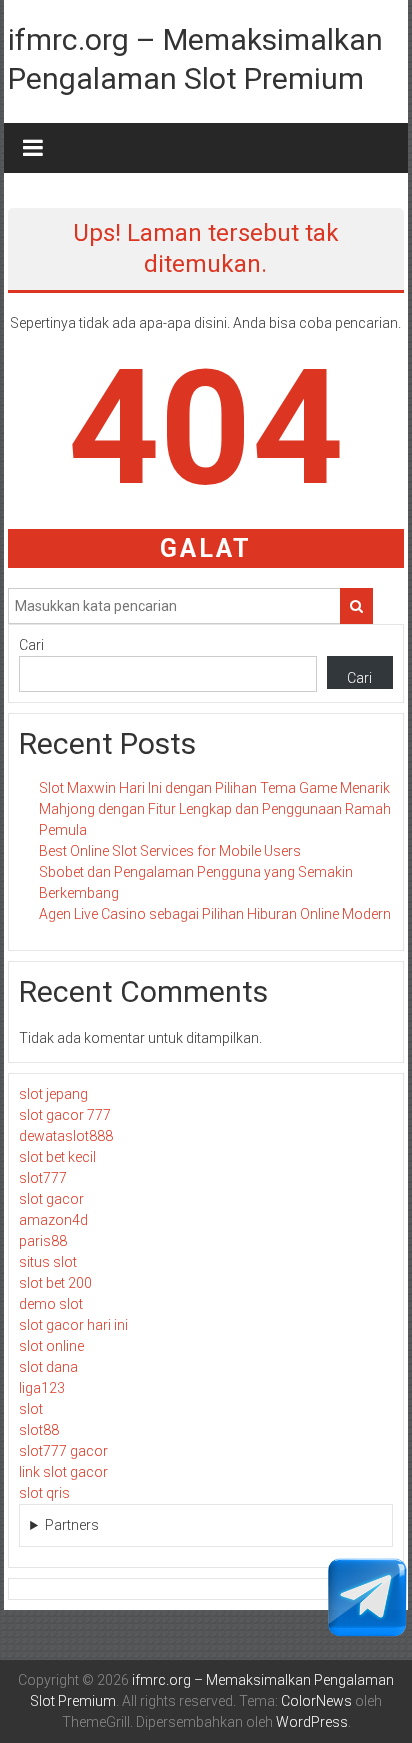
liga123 (42, 1388)
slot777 (43, 1178)
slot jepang (53, 1094)
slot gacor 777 (65, 1115)
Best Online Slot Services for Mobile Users (170, 851)
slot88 (39, 1430)
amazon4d (53, 1220)
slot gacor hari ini (73, 1325)
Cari (31, 645)
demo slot (51, 1304)
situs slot (48, 1262)
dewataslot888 (66, 1136)
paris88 (43, 1241)
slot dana (48, 1367)
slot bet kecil (57, 1157)
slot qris (44, 1493)
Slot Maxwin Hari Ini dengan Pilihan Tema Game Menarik (214, 788)
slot (31, 1409)
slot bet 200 (55, 1283)
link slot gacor (63, 1472)
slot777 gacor (63, 1451)
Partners (72, 1525)
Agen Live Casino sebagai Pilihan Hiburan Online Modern (215, 914)
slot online (51, 1346)
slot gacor (51, 1199)
